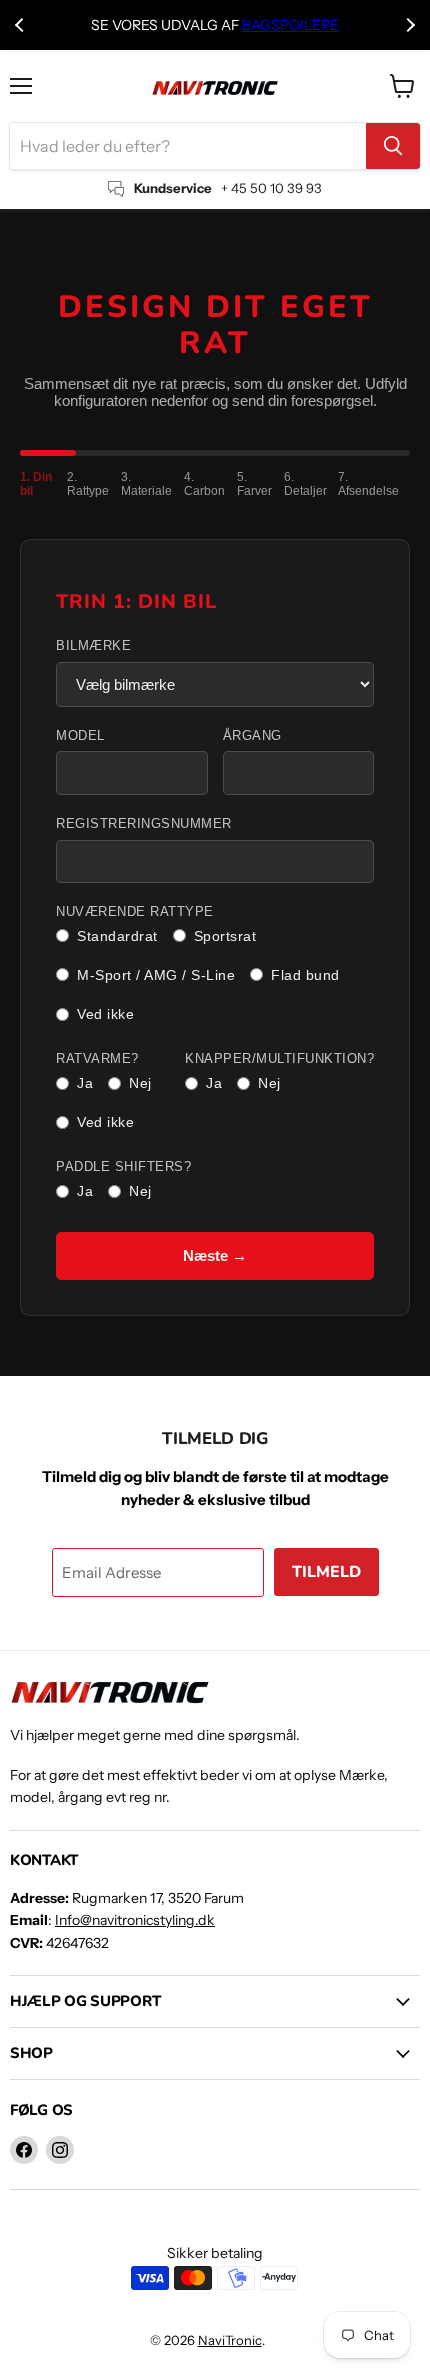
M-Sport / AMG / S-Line (156, 975)
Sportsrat (225, 936)
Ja (85, 1083)
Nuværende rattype (135, 912)
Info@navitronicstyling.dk (135, 1920)
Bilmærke (93, 646)
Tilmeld (326, 1572)
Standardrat (117, 936)
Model (80, 736)
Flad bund (305, 975)
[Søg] (393, 146)
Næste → (215, 1255)
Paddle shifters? (123, 1167)
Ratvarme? (97, 1059)
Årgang (252, 736)
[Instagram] (60, 2150)
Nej (140, 1083)
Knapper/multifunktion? (279, 1059)
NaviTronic (230, 2340)
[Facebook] (24, 2150)
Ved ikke (105, 1014)
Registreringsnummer (144, 824)
